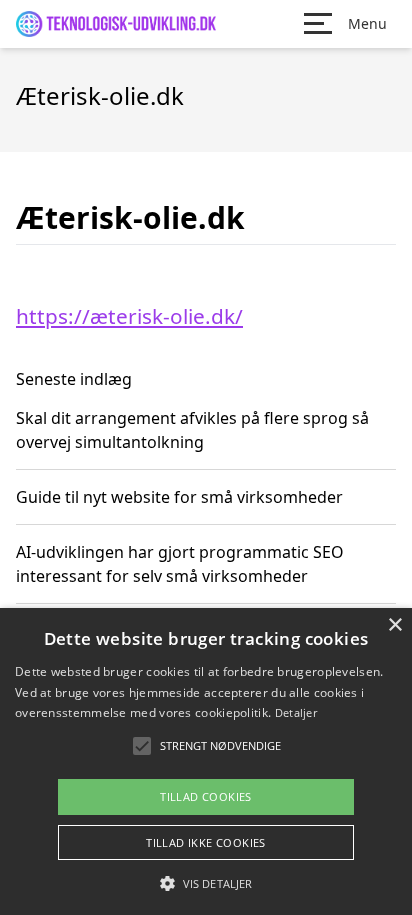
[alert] (206, 761)
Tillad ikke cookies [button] (206, 842)
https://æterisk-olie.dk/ (129, 316)
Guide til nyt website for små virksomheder (179, 497)
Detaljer (296, 712)
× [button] (394, 625)
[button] (206, 883)
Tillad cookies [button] (206, 796)
